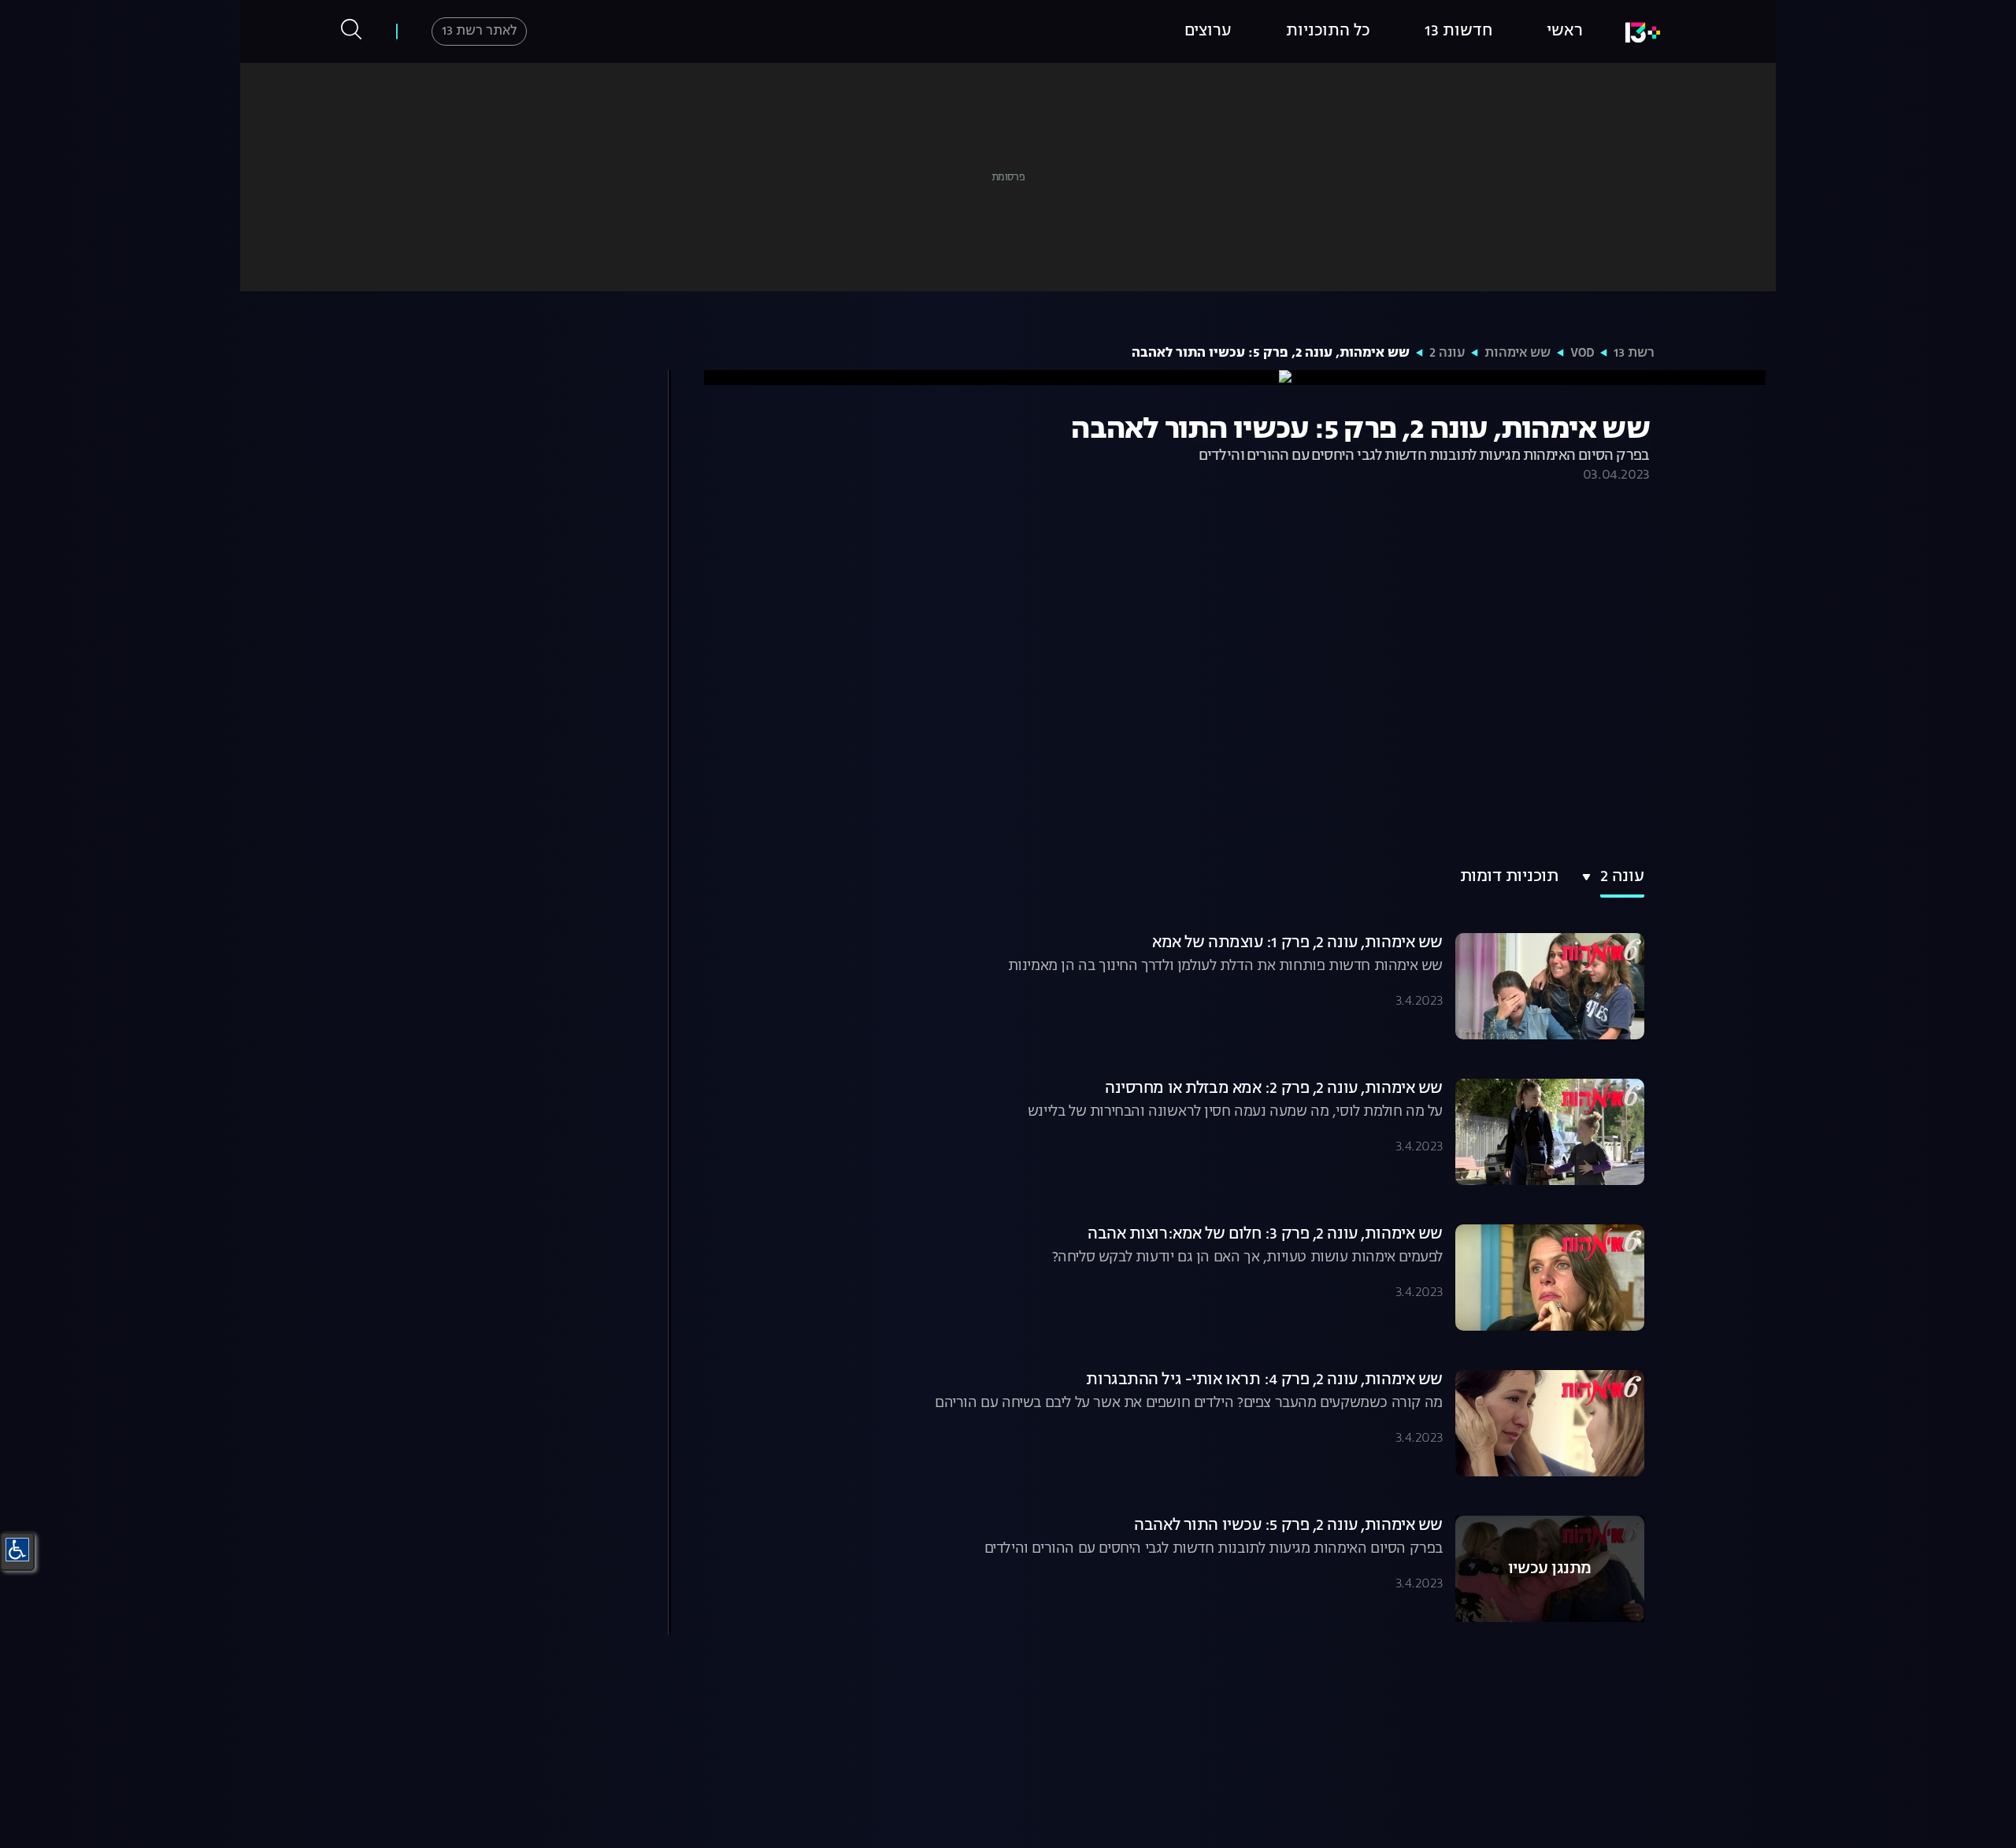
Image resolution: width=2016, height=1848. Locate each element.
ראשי (1565, 31)
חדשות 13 (1458, 31)
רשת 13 (1634, 354)
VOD (1582, 354)
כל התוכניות (1328, 31)
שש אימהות (1518, 354)
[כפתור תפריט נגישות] (17, 1550)
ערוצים (1208, 31)
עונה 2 (1447, 354)
